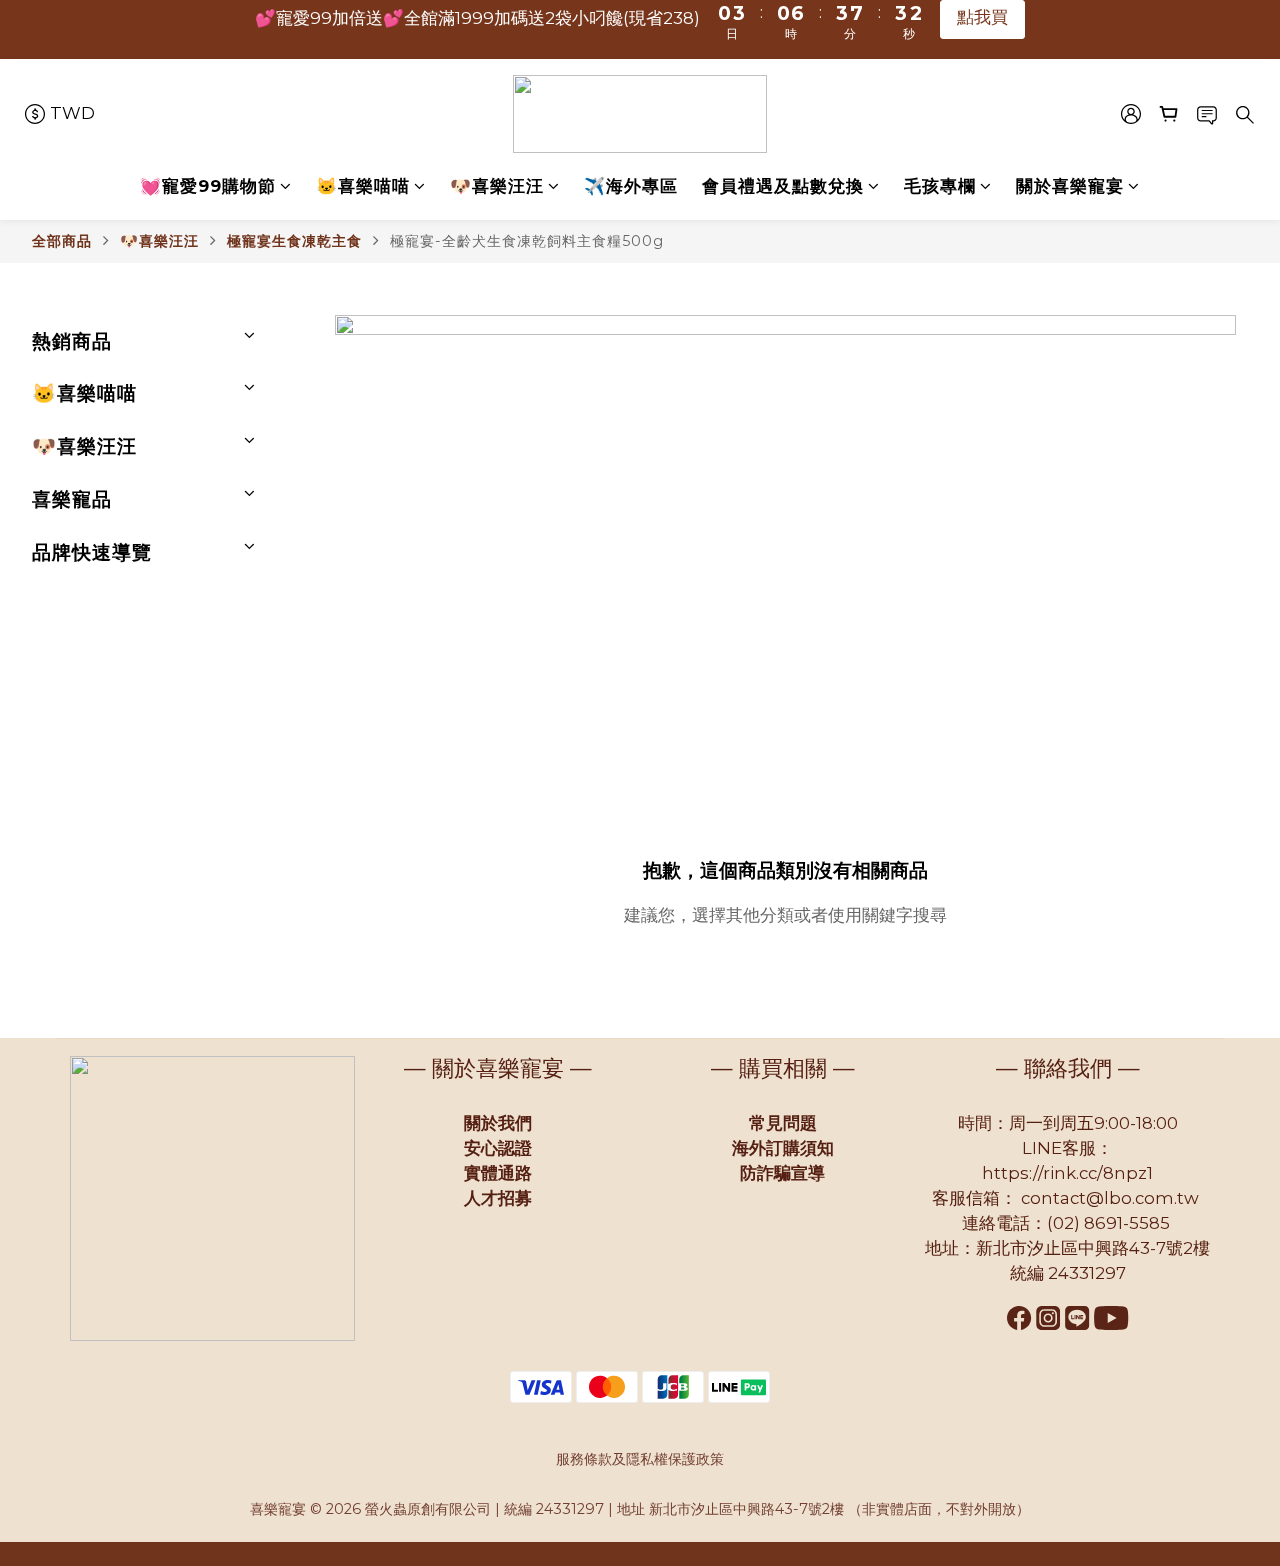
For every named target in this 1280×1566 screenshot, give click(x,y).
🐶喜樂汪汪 (497, 186)
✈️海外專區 (631, 186)
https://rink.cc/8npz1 (1067, 1173)
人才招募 (498, 1198)
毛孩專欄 (940, 186)
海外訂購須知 (783, 1148)
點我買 (992, 27)
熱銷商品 (72, 341)
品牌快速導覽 (92, 552)
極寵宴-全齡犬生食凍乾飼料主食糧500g (527, 241)
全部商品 (62, 241)
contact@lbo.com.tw (1110, 1198)
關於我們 (498, 1123)
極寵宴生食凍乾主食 (294, 241)
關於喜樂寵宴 (1070, 186)
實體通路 (498, 1173)
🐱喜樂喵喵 (363, 186)
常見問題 (783, 1123)
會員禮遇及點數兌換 (783, 186)
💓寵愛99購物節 (208, 186)
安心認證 (498, 1148)
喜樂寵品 (72, 499)
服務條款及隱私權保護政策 (640, 1459)
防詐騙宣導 (782, 1173)
